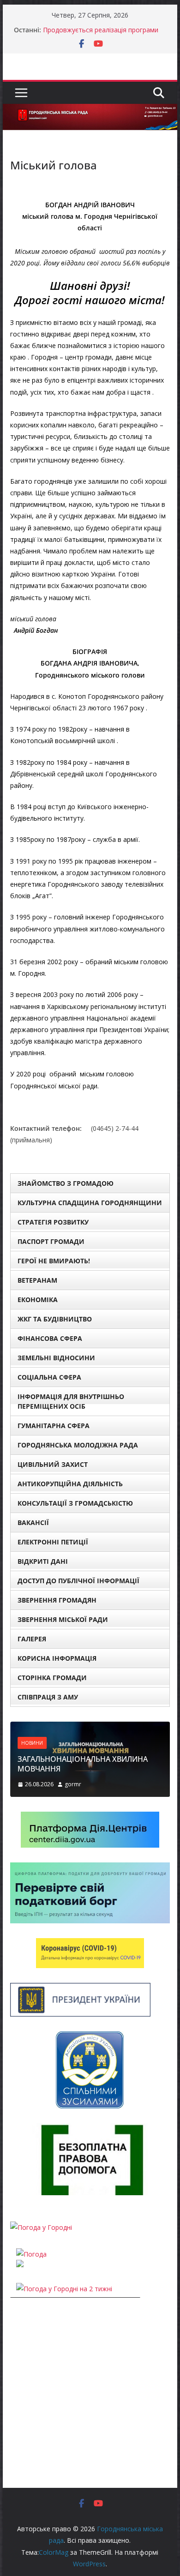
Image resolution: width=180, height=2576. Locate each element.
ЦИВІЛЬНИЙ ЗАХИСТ (53, 1464)
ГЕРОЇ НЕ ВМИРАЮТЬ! (54, 1261)
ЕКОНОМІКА (38, 1300)
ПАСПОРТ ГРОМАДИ (51, 1241)
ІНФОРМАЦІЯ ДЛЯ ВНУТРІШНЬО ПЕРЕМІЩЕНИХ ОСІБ (71, 1401)
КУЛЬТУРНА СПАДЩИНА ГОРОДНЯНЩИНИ (90, 1203)
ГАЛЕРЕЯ (32, 1639)
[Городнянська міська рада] (90, 110)
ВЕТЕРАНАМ (37, 1280)
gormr (73, 1784)
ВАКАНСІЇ (33, 1522)
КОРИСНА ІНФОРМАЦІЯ (57, 1658)
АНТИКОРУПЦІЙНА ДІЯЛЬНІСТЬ (70, 1484)
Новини (32, 1743)
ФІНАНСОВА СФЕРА (50, 1338)
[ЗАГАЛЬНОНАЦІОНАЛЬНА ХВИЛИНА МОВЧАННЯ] (90, 1727)
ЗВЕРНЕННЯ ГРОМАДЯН (57, 1600)
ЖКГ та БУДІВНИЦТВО (55, 1319)
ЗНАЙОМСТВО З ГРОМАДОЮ (66, 1183)
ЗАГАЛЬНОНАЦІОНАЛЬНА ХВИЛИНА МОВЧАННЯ (83, 1764)
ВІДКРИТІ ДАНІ (43, 1561)
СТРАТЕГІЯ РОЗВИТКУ (53, 1222)
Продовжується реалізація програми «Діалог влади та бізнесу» (101, 34)
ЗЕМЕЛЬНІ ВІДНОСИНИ (56, 1358)
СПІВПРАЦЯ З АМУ (48, 1697)
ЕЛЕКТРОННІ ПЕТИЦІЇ (53, 1542)
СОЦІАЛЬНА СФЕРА (49, 1377)
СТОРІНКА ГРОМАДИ (52, 1678)
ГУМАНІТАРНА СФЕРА (54, 1426)
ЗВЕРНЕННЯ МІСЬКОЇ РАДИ (63, 1619)
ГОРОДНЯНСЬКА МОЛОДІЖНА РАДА (78, 1445)
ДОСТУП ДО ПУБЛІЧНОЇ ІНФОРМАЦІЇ (78, 1581)
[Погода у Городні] (41, 2227)
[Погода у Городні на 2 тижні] (64, 2289)
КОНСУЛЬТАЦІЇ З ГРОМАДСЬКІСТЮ (75, 1503)
